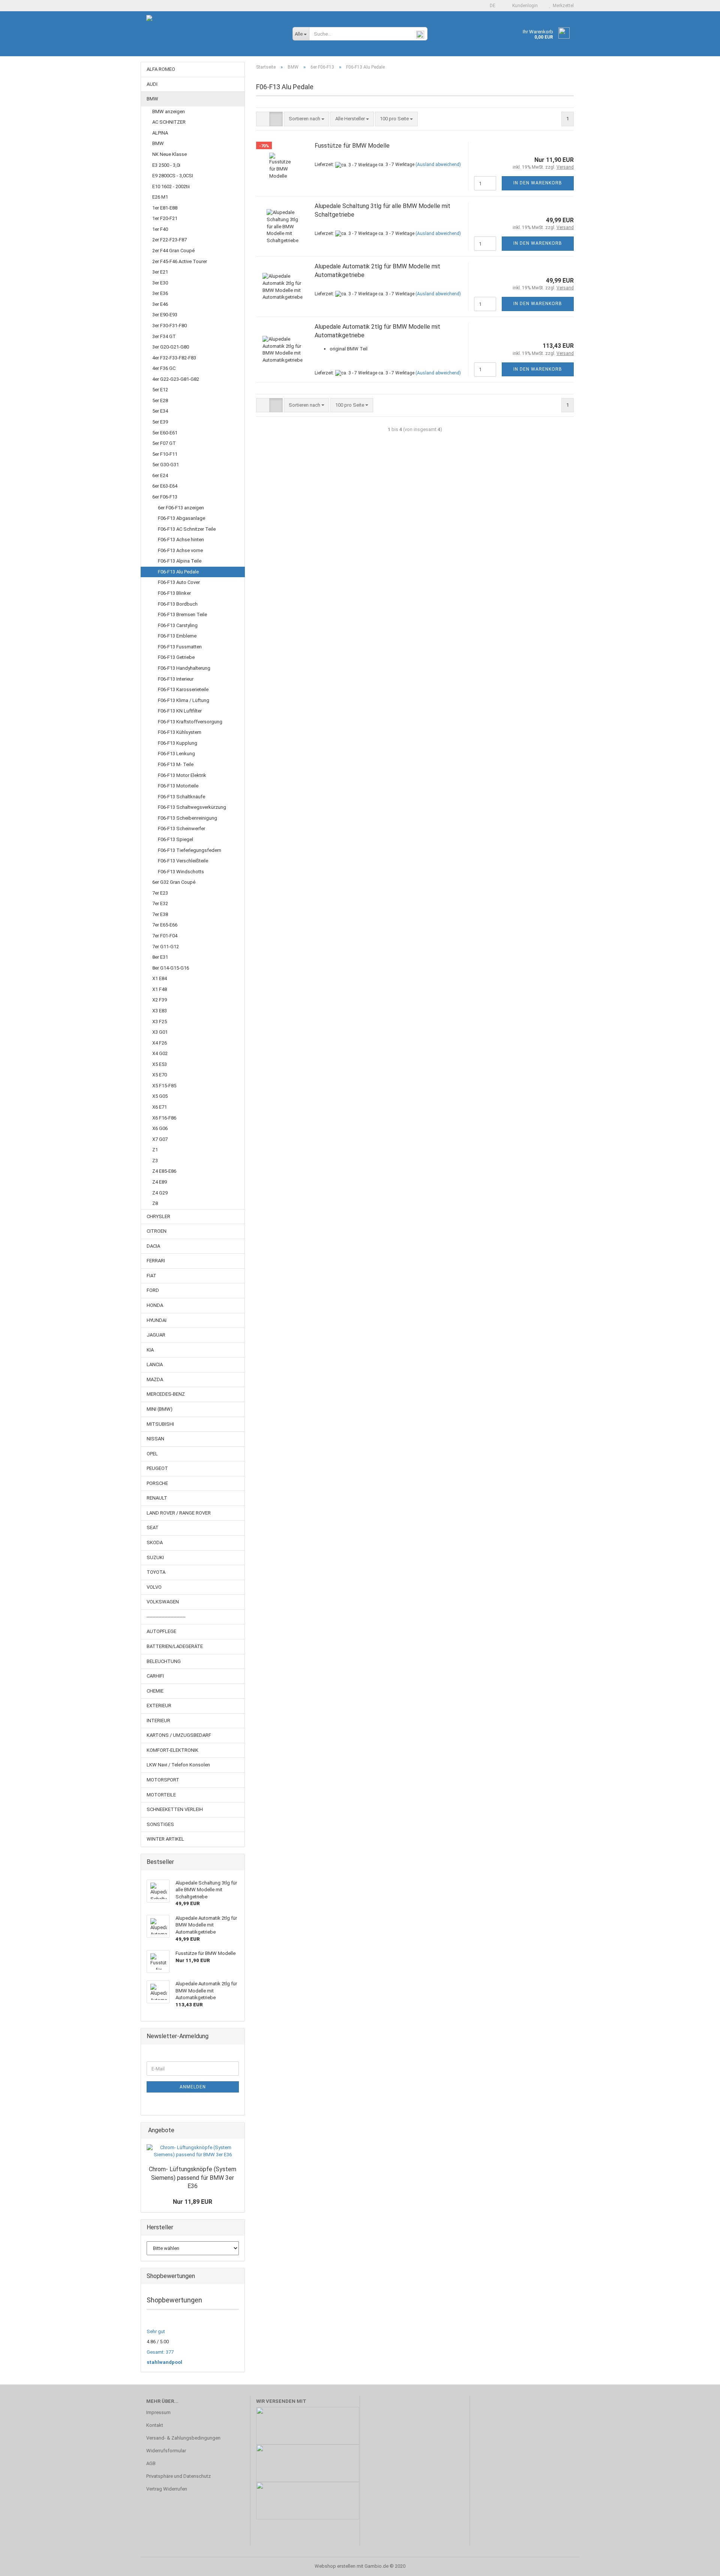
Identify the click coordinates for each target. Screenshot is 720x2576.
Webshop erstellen (335, 2566)
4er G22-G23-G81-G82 (176, 379)
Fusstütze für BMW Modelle (352, 146)
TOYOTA (156, 1572)
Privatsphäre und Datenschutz (178, 2476)
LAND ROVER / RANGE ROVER (179, 1513)
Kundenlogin (524, 6)
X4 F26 (160, 1043)
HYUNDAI (157, 1320)
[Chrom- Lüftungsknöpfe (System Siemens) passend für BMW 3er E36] (193, 2151)
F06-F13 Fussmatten (180, 647)
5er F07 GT (164, 443)
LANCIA (155, 1364)
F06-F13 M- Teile (176, 764)
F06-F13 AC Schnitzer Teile (187, 529)
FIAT (151, 1276)
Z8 (155, 1203)
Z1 (155, 1150)
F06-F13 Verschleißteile (183, 861)
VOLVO (154, 1587)
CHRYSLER (158, 1216)
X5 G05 (160, 1096)
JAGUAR (156, 1335)
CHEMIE (155, 1691)
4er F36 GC (164, 368)
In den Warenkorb (538, 183)
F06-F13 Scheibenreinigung (187, 818)
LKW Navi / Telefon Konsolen (178, 1765)
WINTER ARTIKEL (165, 1839)
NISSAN (155, 1439)
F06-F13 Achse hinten (181, 540)
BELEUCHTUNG (164, 1661)
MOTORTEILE (161, 1795)
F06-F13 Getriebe (176, 657)
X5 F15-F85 (164, 1086)
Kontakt (155, 2425)
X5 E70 (160, 1075)
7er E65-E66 (165, 925)
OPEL (152, 1454)
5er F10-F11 (165, 454)
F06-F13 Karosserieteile (183, 689)
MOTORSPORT (163, 1780)
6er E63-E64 (165, 486)
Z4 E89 (160, 1182)
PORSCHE (157, 1483)
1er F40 (160, 229)
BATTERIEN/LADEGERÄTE (175, 1646)
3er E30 (160, 283)
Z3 (155, 1161)
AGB (151, 2463)
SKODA (155, 1542)
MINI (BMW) (160, 1409)
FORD (153, 1290)
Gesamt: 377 (160, 2352)
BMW (152, 99)
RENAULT (157, 1498)
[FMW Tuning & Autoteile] (214, 37)
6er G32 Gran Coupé (174, 882)
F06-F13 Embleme (177, 636)
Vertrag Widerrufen (167, 2489)
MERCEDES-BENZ (166, 1394)
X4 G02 (160, 1053)
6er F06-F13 (165, 497)
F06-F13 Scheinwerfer (181, 828)
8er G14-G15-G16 (171, 968)
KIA (150, 1350)
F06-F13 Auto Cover (179, 582)
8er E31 (160, 957)
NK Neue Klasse (169, 154)
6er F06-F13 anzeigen (181, 508)
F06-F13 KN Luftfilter (180, 711)
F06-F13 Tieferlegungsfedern (190, 850)
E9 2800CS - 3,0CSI (173, 176)
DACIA (153, 1246)
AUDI (152, 84)
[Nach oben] (699, 2565)
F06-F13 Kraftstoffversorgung (190, 722)
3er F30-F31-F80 (169, 326)
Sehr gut (156, 2331)
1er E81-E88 (165, 208)
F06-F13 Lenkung (176, 754)
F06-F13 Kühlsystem (180, 732)
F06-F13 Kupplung (178, 743)
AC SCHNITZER (169, 122)
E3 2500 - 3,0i (166, 165)
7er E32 (160, 903)
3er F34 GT (164, 336)
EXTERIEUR (159, 1706)
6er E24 (160, 475)
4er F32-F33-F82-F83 (174, 358)
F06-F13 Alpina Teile (180, 561)
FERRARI (156, 1261)
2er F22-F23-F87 (169, 240)
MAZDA (155, 1379)
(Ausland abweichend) (438, 165)
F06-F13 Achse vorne (180, 550)
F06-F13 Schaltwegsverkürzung (192, 807)
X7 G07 (160, 1139)
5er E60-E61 (165, 433)
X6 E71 (160, 1107)
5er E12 (160, 390)
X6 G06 (160, 1128)
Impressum (158, 2412)
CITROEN (157, 1231)
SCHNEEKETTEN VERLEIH (175, 1809)
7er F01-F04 (165, 936)
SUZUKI (155, 1557)
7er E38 (160, 914)
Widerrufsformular (166, 2451)
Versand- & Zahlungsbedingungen (183, 2438)
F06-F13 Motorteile (178, 786)
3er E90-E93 (165, 315)
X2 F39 (160, 1000)
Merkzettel (562, 6)
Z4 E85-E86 (164, 1171)
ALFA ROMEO (161, 69)
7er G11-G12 (166, 947)
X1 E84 (160, 978)
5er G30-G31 (166, 465)
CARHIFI (155, 1676)
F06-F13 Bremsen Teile (182, 614)
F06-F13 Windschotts (181, 872)
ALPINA (160, 133)
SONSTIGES (160, 1824)
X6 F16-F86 (164, 1118)
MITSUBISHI (160, 1424)
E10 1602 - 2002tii (171, 186)
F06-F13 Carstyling (178, 625)
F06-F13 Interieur (176, 679)
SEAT (153, 1527)
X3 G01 (160, 1032)
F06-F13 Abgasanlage (181, 518)
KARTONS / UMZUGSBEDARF (179, 1735)
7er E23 (160, 893)
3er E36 (160, 293)
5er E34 (160, 411)
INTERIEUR (158, 1721)
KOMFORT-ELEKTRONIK (172, 1750)
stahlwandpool (164, 2362)
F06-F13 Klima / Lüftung (184, 700)
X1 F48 (160, 989)
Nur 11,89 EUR (193, 2202)
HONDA (155, 1305)
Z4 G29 (160, 1193)
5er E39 (160, 422)
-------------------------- (166, 1617)
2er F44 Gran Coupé (173, 251)
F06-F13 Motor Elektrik (182, 775)
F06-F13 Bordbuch (178, 604)
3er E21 (160, 272)
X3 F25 (160, 1022)
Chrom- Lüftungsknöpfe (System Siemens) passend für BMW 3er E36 (193, 2178)
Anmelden (193, 2087)
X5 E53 (160, 1064)
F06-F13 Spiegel (175, 839)
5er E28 (160, 400)
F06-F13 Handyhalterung (184, 668)
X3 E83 (160, 1011)
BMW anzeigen (169, 112)
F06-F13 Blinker (174, 593)
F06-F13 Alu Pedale (178, 572)
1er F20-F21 (165, 218)
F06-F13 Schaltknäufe (181, 797)
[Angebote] (237, 2131)
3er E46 (160, 304)
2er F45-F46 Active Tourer (180, 261)
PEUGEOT (157, 1468)
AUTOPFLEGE (161, 1631)
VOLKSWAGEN (163, 1602)
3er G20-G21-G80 (171, 347)
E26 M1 (160, 197)
